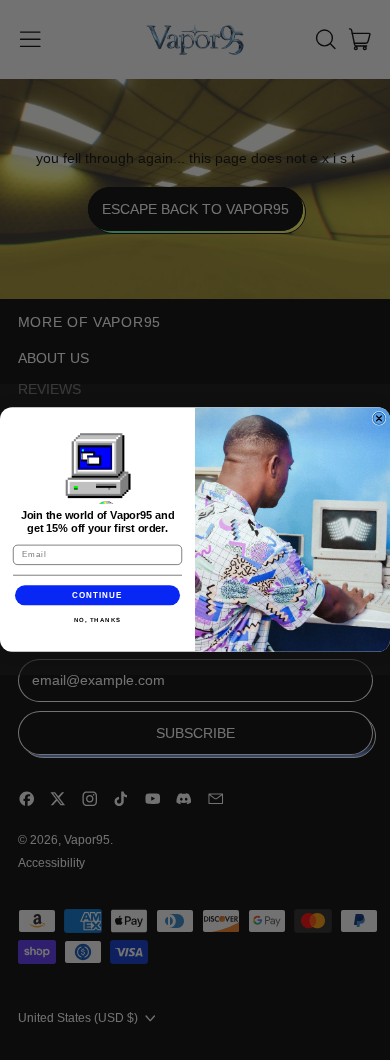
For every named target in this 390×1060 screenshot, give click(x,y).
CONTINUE (97, 595)
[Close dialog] (379, 419)
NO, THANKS (98, 620)
